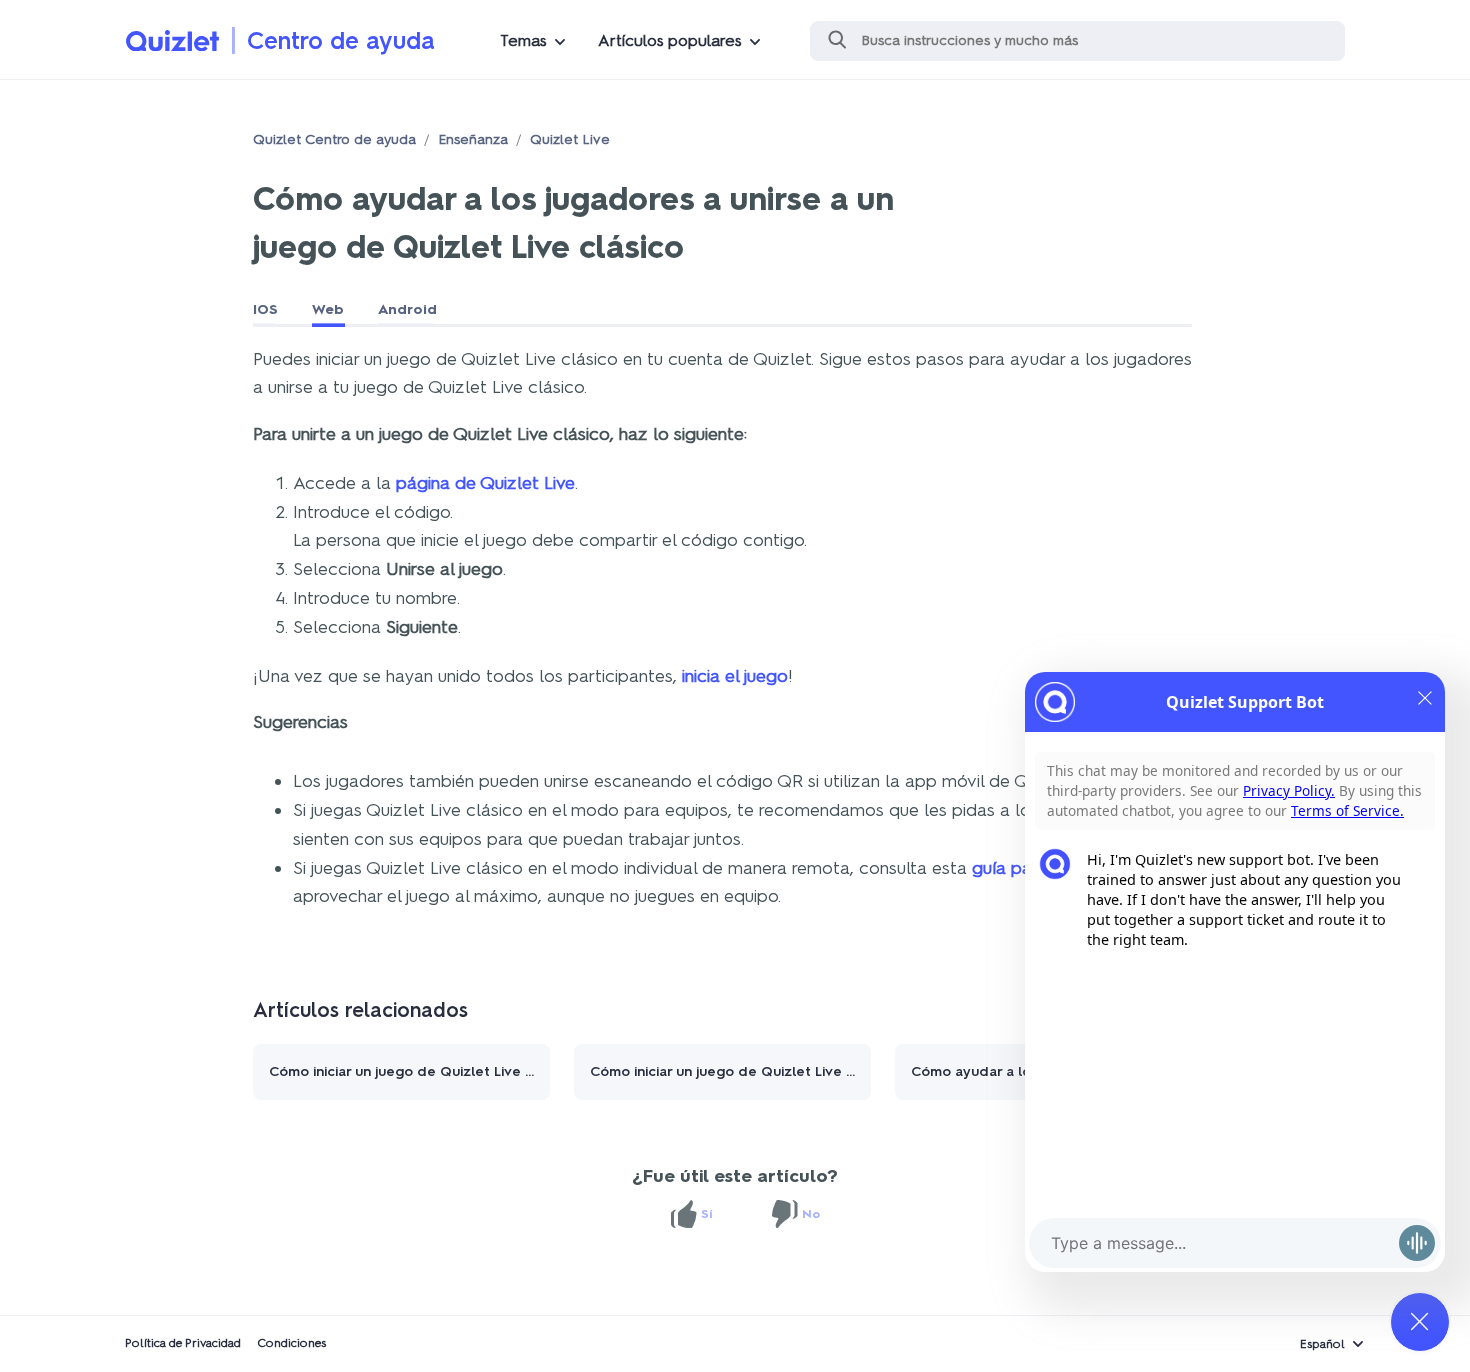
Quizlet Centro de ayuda (334, 139)
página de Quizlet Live (485, 483)
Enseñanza (473, 139)
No (811, 1214)
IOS (265, 309)
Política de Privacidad (183, 1343)
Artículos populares (670, 40)
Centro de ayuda (341, 40)
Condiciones (291, 1343)
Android (407, 309)
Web (328, 309)
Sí (706, 1214)
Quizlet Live (570, 139)
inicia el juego (735, 676)
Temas (523, 40)
